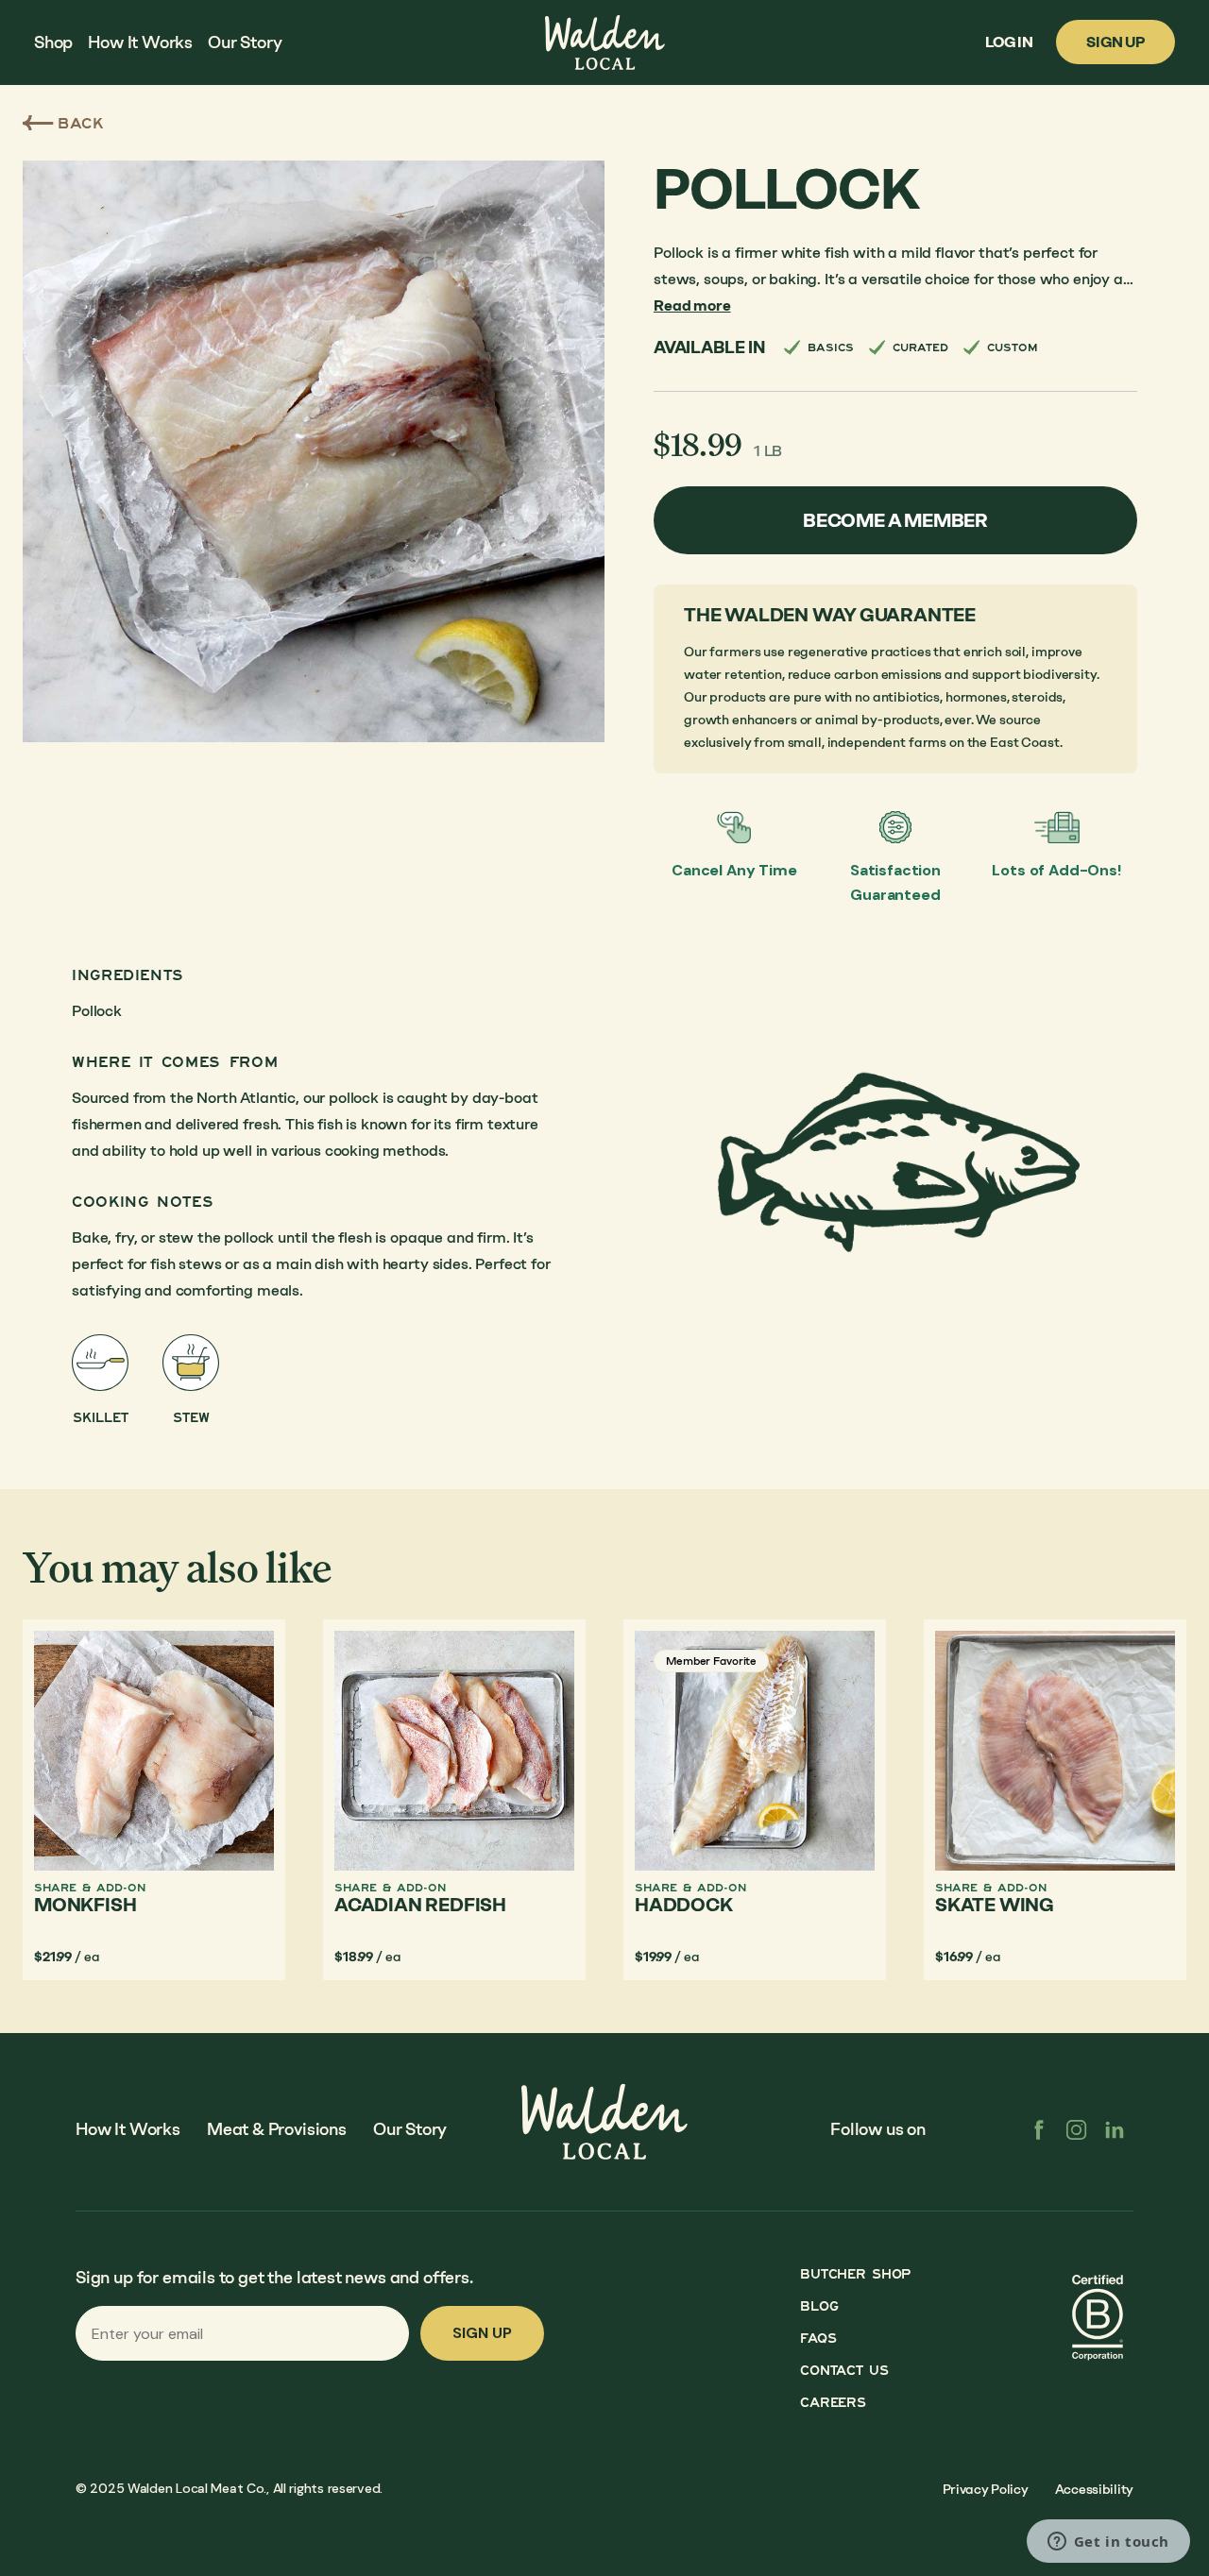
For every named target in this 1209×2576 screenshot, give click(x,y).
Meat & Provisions (277, 2129)
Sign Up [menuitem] (1115, 42)
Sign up (482, 2333)
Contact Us (844, 2371)
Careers (833, 2403)
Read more (692, 305)
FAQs (818, 2339)
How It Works (128, 2129)
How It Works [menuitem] (140, 42)
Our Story (410, 2129)
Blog (819, 2306)
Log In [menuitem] (1009, 42)
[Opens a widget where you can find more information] (1108, 2543)
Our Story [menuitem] (245, 42)
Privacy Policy (986, 2490)
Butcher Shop (855, 2274)
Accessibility (1094, 2490)
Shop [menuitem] (53, 42)
